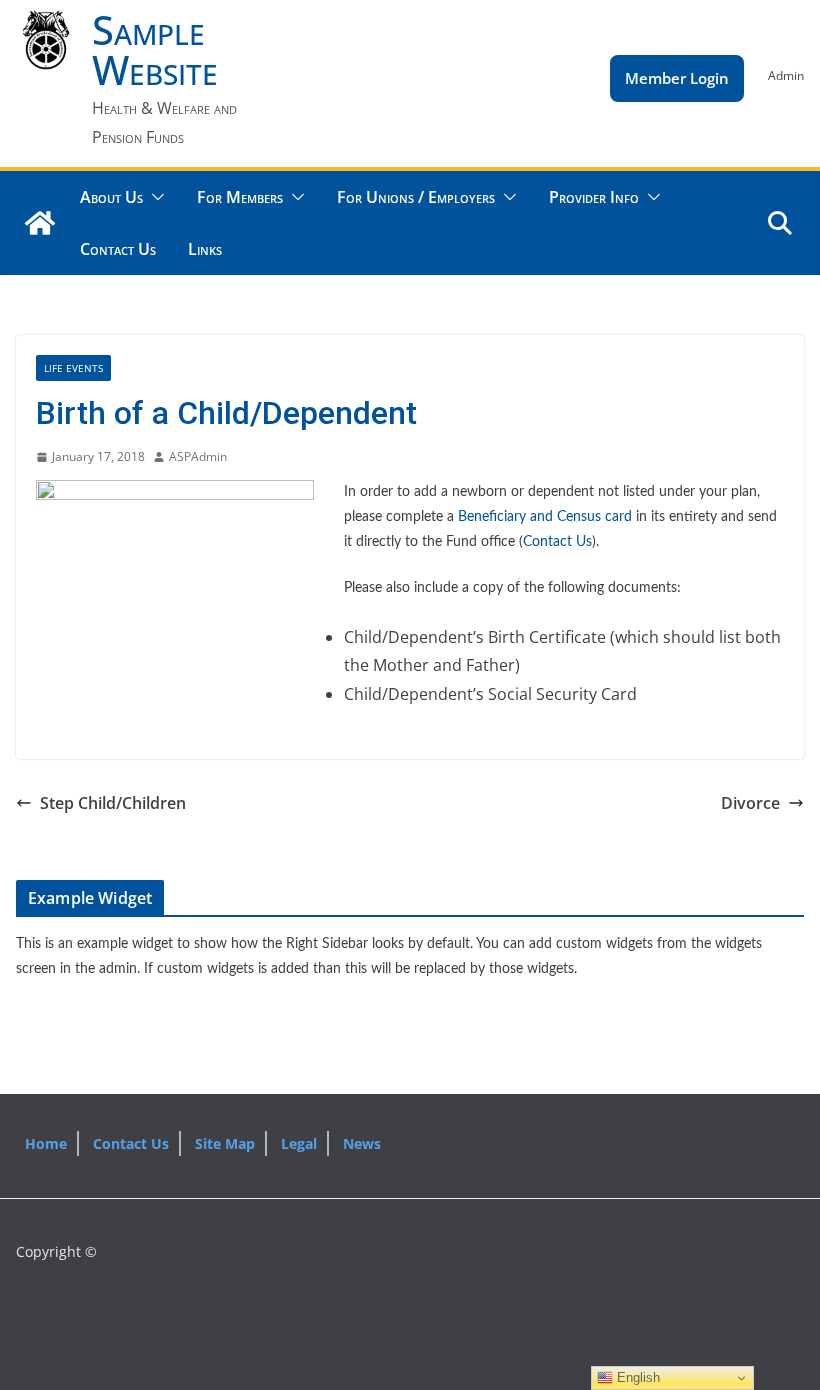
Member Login (677, 78)
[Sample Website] (40, 223)
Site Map (225, 1143)
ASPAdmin (198, 456)
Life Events (73, 368)
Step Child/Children (113, 803)
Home (46, 1143)
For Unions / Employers (416, 197)
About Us (111, 197)
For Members (240, 197)
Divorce (750, 803)
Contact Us (118, 249)
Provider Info (594, 197)
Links (205, 249)
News (362, 1143)
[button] (154, 197)
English (636, 1377)
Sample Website (155, 49)
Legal (299, 1143)
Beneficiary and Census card (545, 517)
